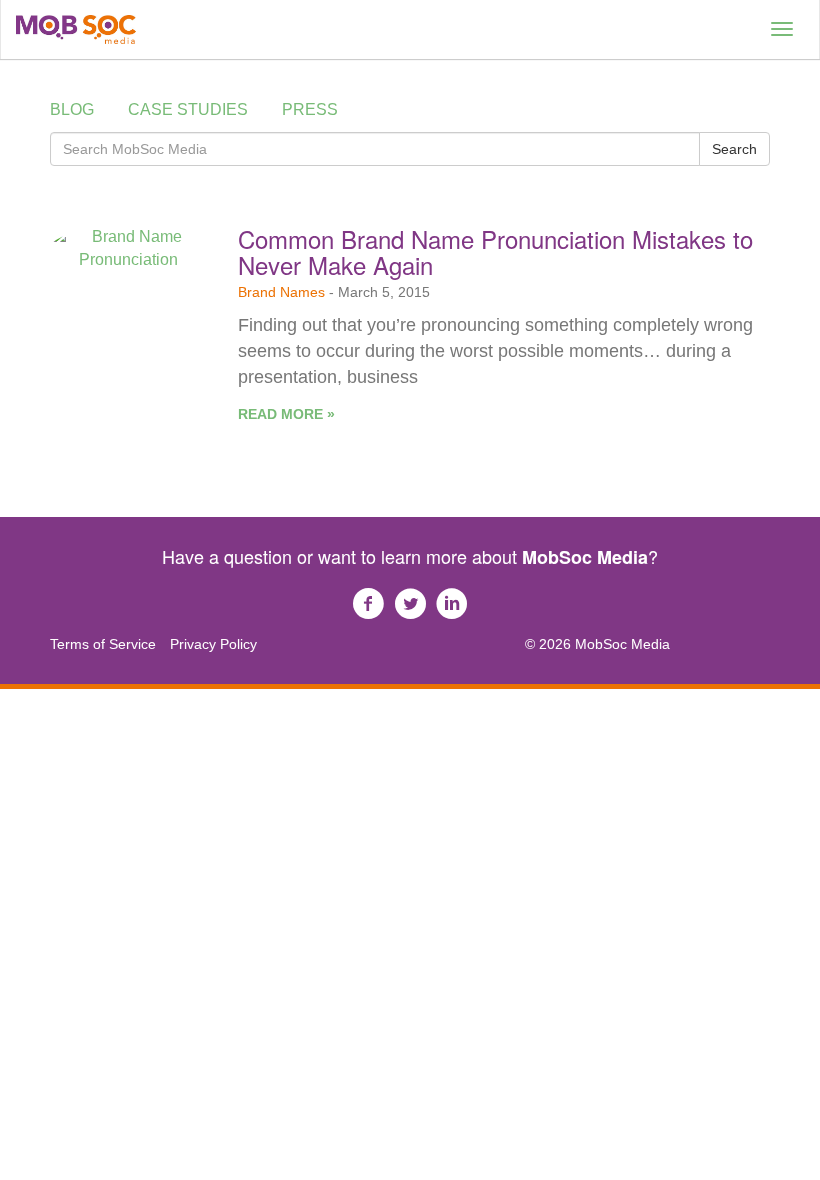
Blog (72, 109)
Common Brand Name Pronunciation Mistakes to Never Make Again (495, 251)
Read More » (286, 414)
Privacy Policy (213, 644)
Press (310, 109)
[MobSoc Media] (76, 29)
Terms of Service (103, 644)
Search (734, 149)
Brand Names (281, 292)
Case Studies (188, 109)
